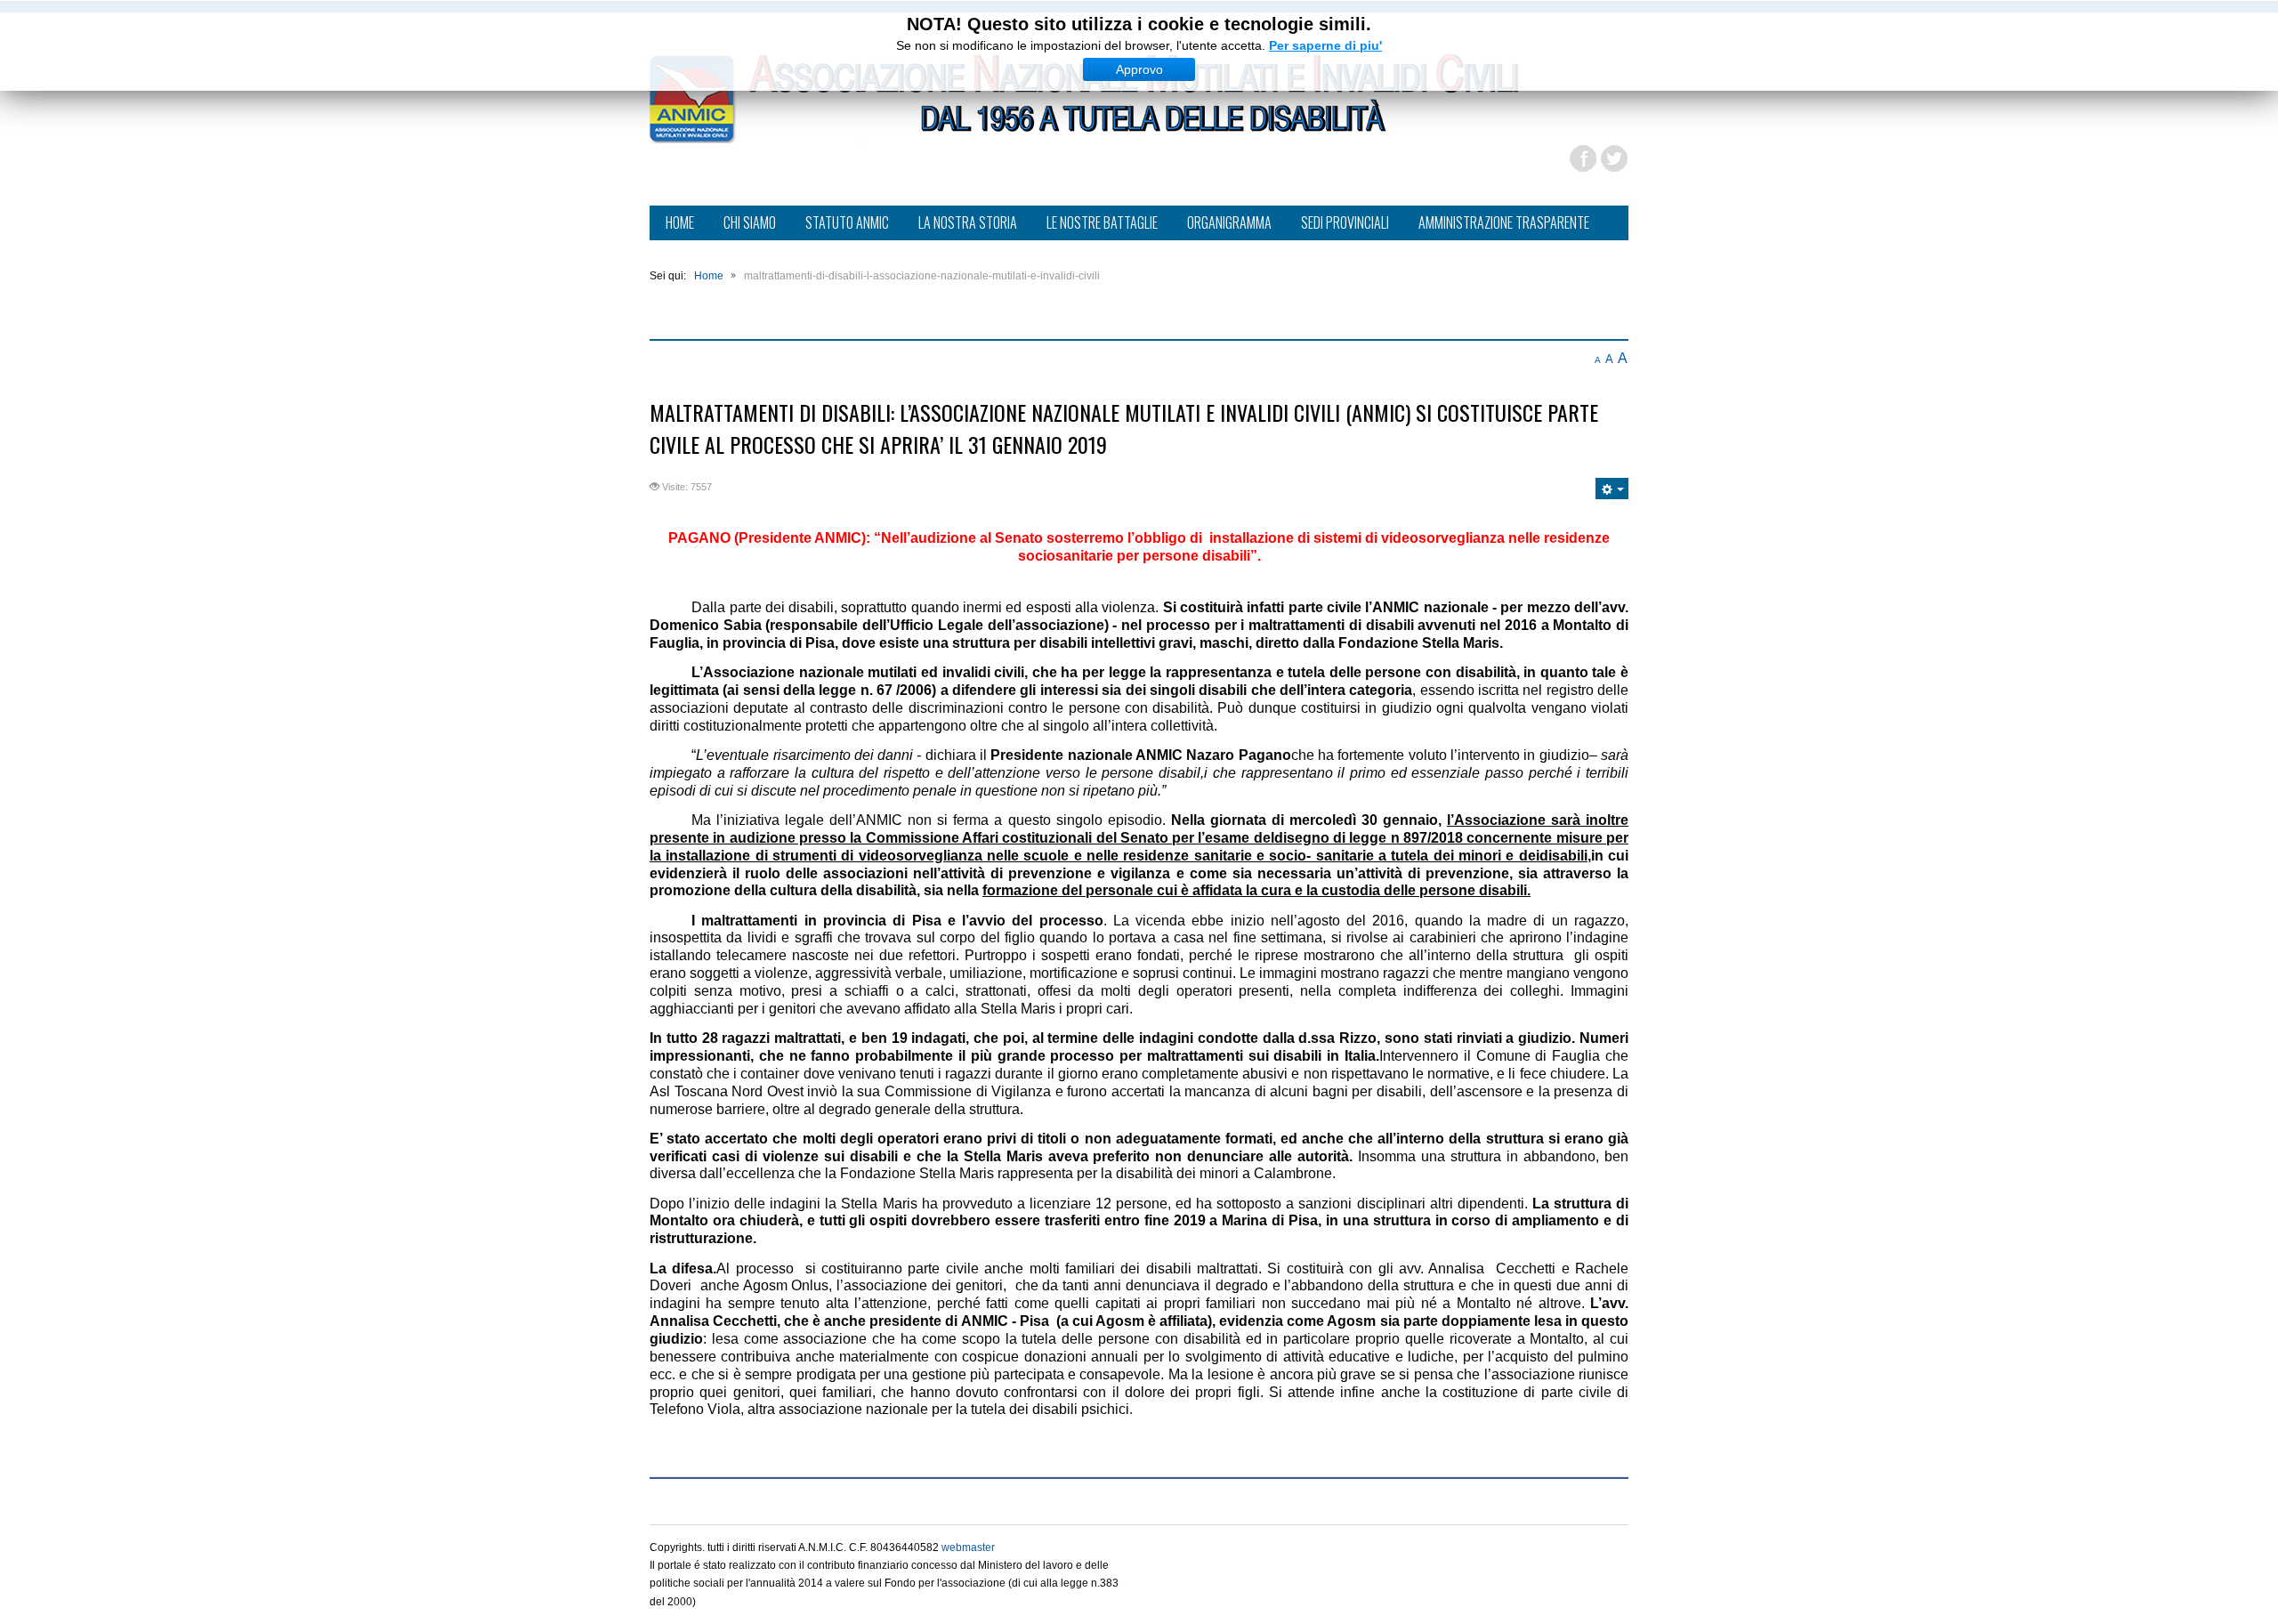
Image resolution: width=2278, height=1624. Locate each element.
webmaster (968, 1547)
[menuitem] (680, 224)
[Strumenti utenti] (1612, 489)
